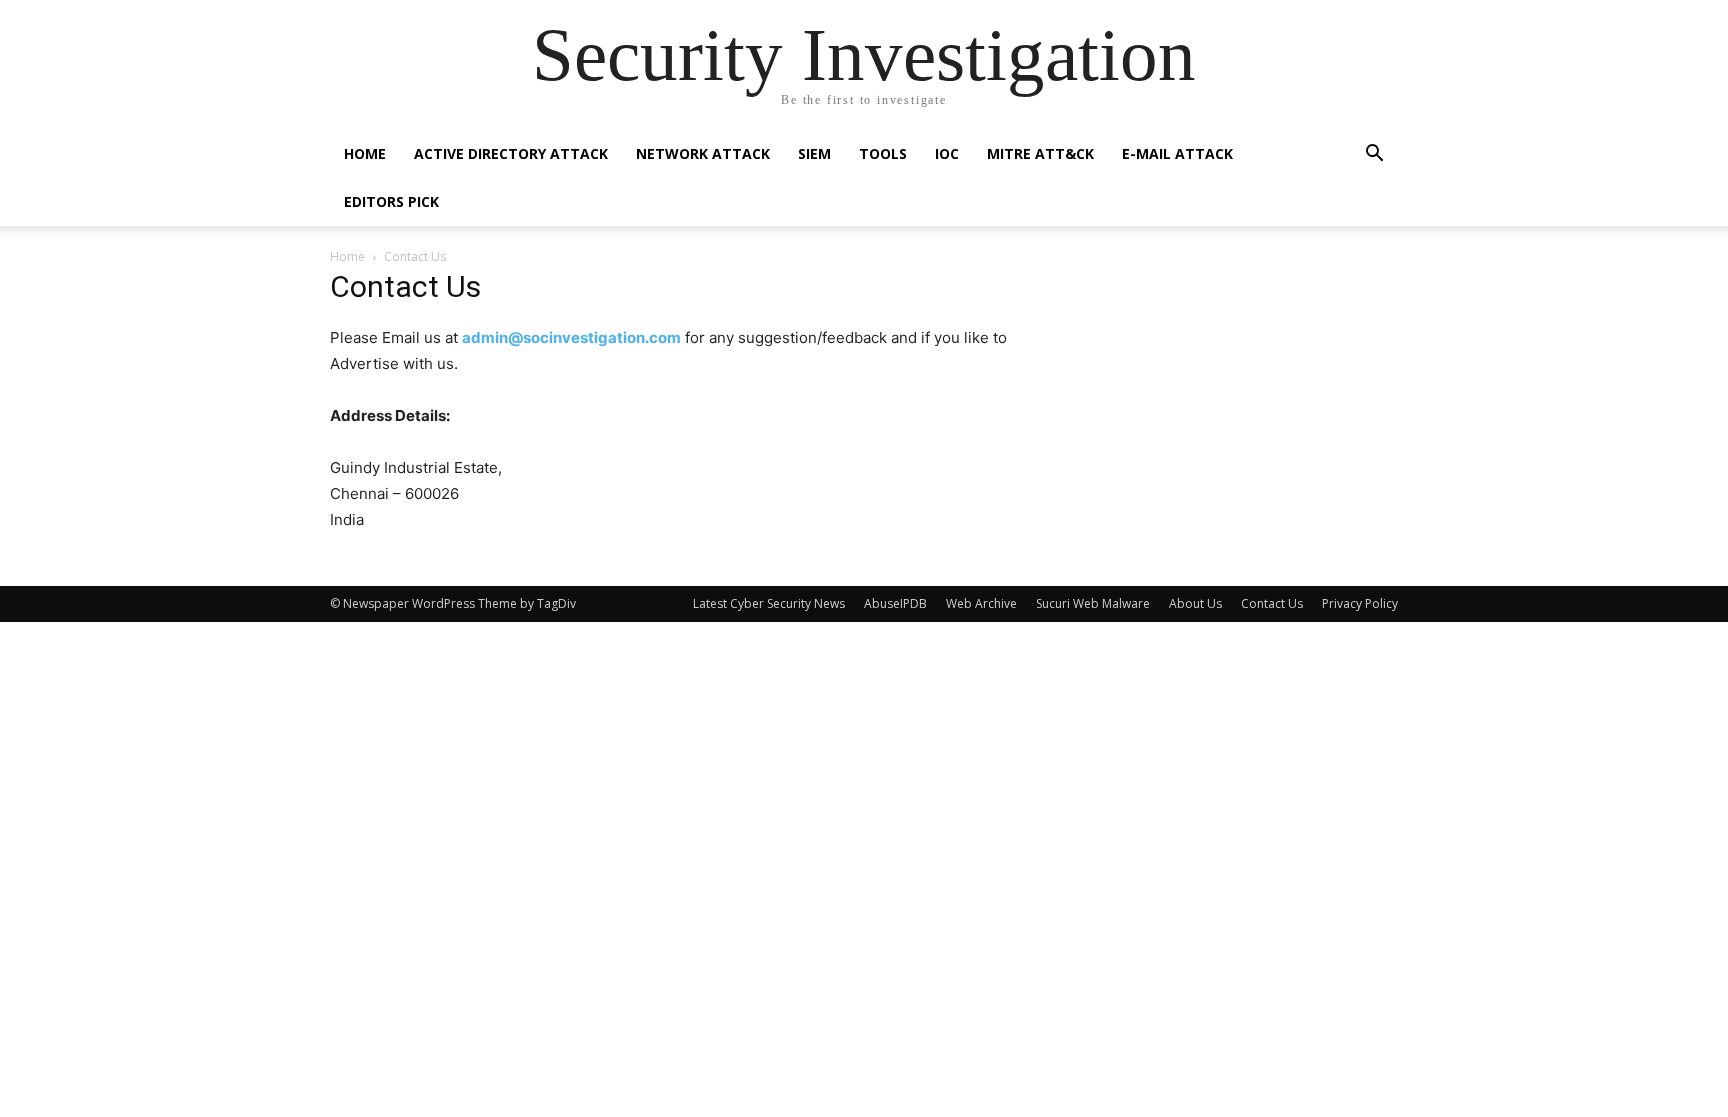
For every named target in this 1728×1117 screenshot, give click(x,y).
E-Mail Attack (1177, 153)
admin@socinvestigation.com (571, 337)
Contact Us (1272, 603)
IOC (947, 153)
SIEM (814, 153)
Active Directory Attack (511, 153)
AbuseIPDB (895, 603)
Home (365, 153)
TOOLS (883, 153)
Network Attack (703, 153)
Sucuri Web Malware (1093, 603)
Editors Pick (391, 201)
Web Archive (981, 603)
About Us (1195, 603)
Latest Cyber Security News (769, 603)
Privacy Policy (1360, 603)
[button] (1374, 155)
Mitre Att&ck (1040, 153)
